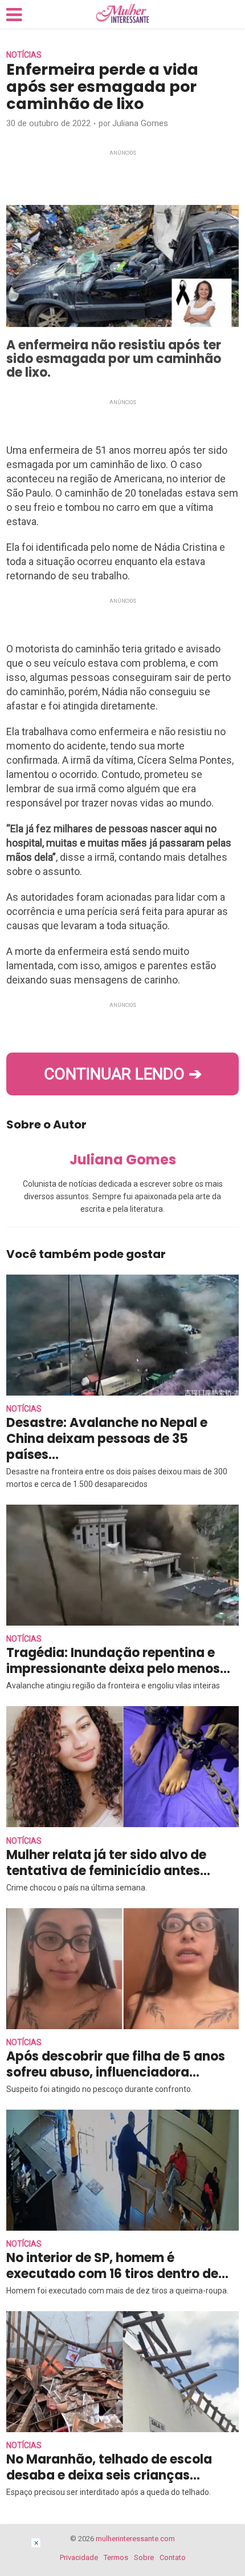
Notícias (24, 55)
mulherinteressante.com (135, 2539)
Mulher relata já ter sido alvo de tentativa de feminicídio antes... (108, 1863)
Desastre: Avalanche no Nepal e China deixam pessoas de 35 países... (107, 1439)
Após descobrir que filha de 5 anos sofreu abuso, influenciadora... (116, 2064)
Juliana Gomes (140, 123)
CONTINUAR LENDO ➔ (123, 1074)
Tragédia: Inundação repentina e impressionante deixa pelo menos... (118, 1661)
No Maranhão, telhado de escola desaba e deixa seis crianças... (109, 2467)
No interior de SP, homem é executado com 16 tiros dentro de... (117, 2266)
